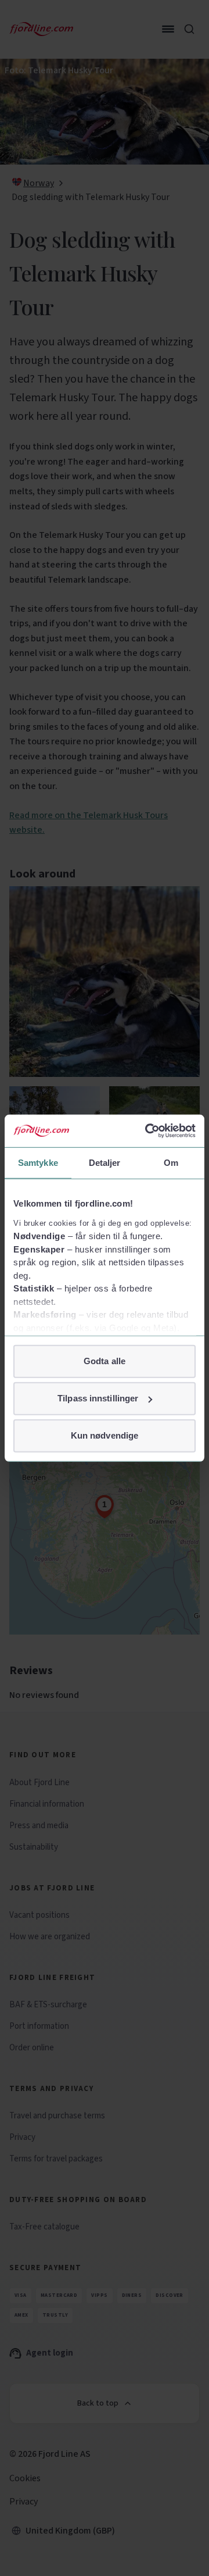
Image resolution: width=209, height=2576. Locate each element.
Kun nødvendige (105, 1435)
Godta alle (105, 1361)
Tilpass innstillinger (98, 1398)
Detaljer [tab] (105, 1162)
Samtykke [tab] (38, 1162)
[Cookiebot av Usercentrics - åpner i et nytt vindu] (147, 1131)
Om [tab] (171, 1162)
